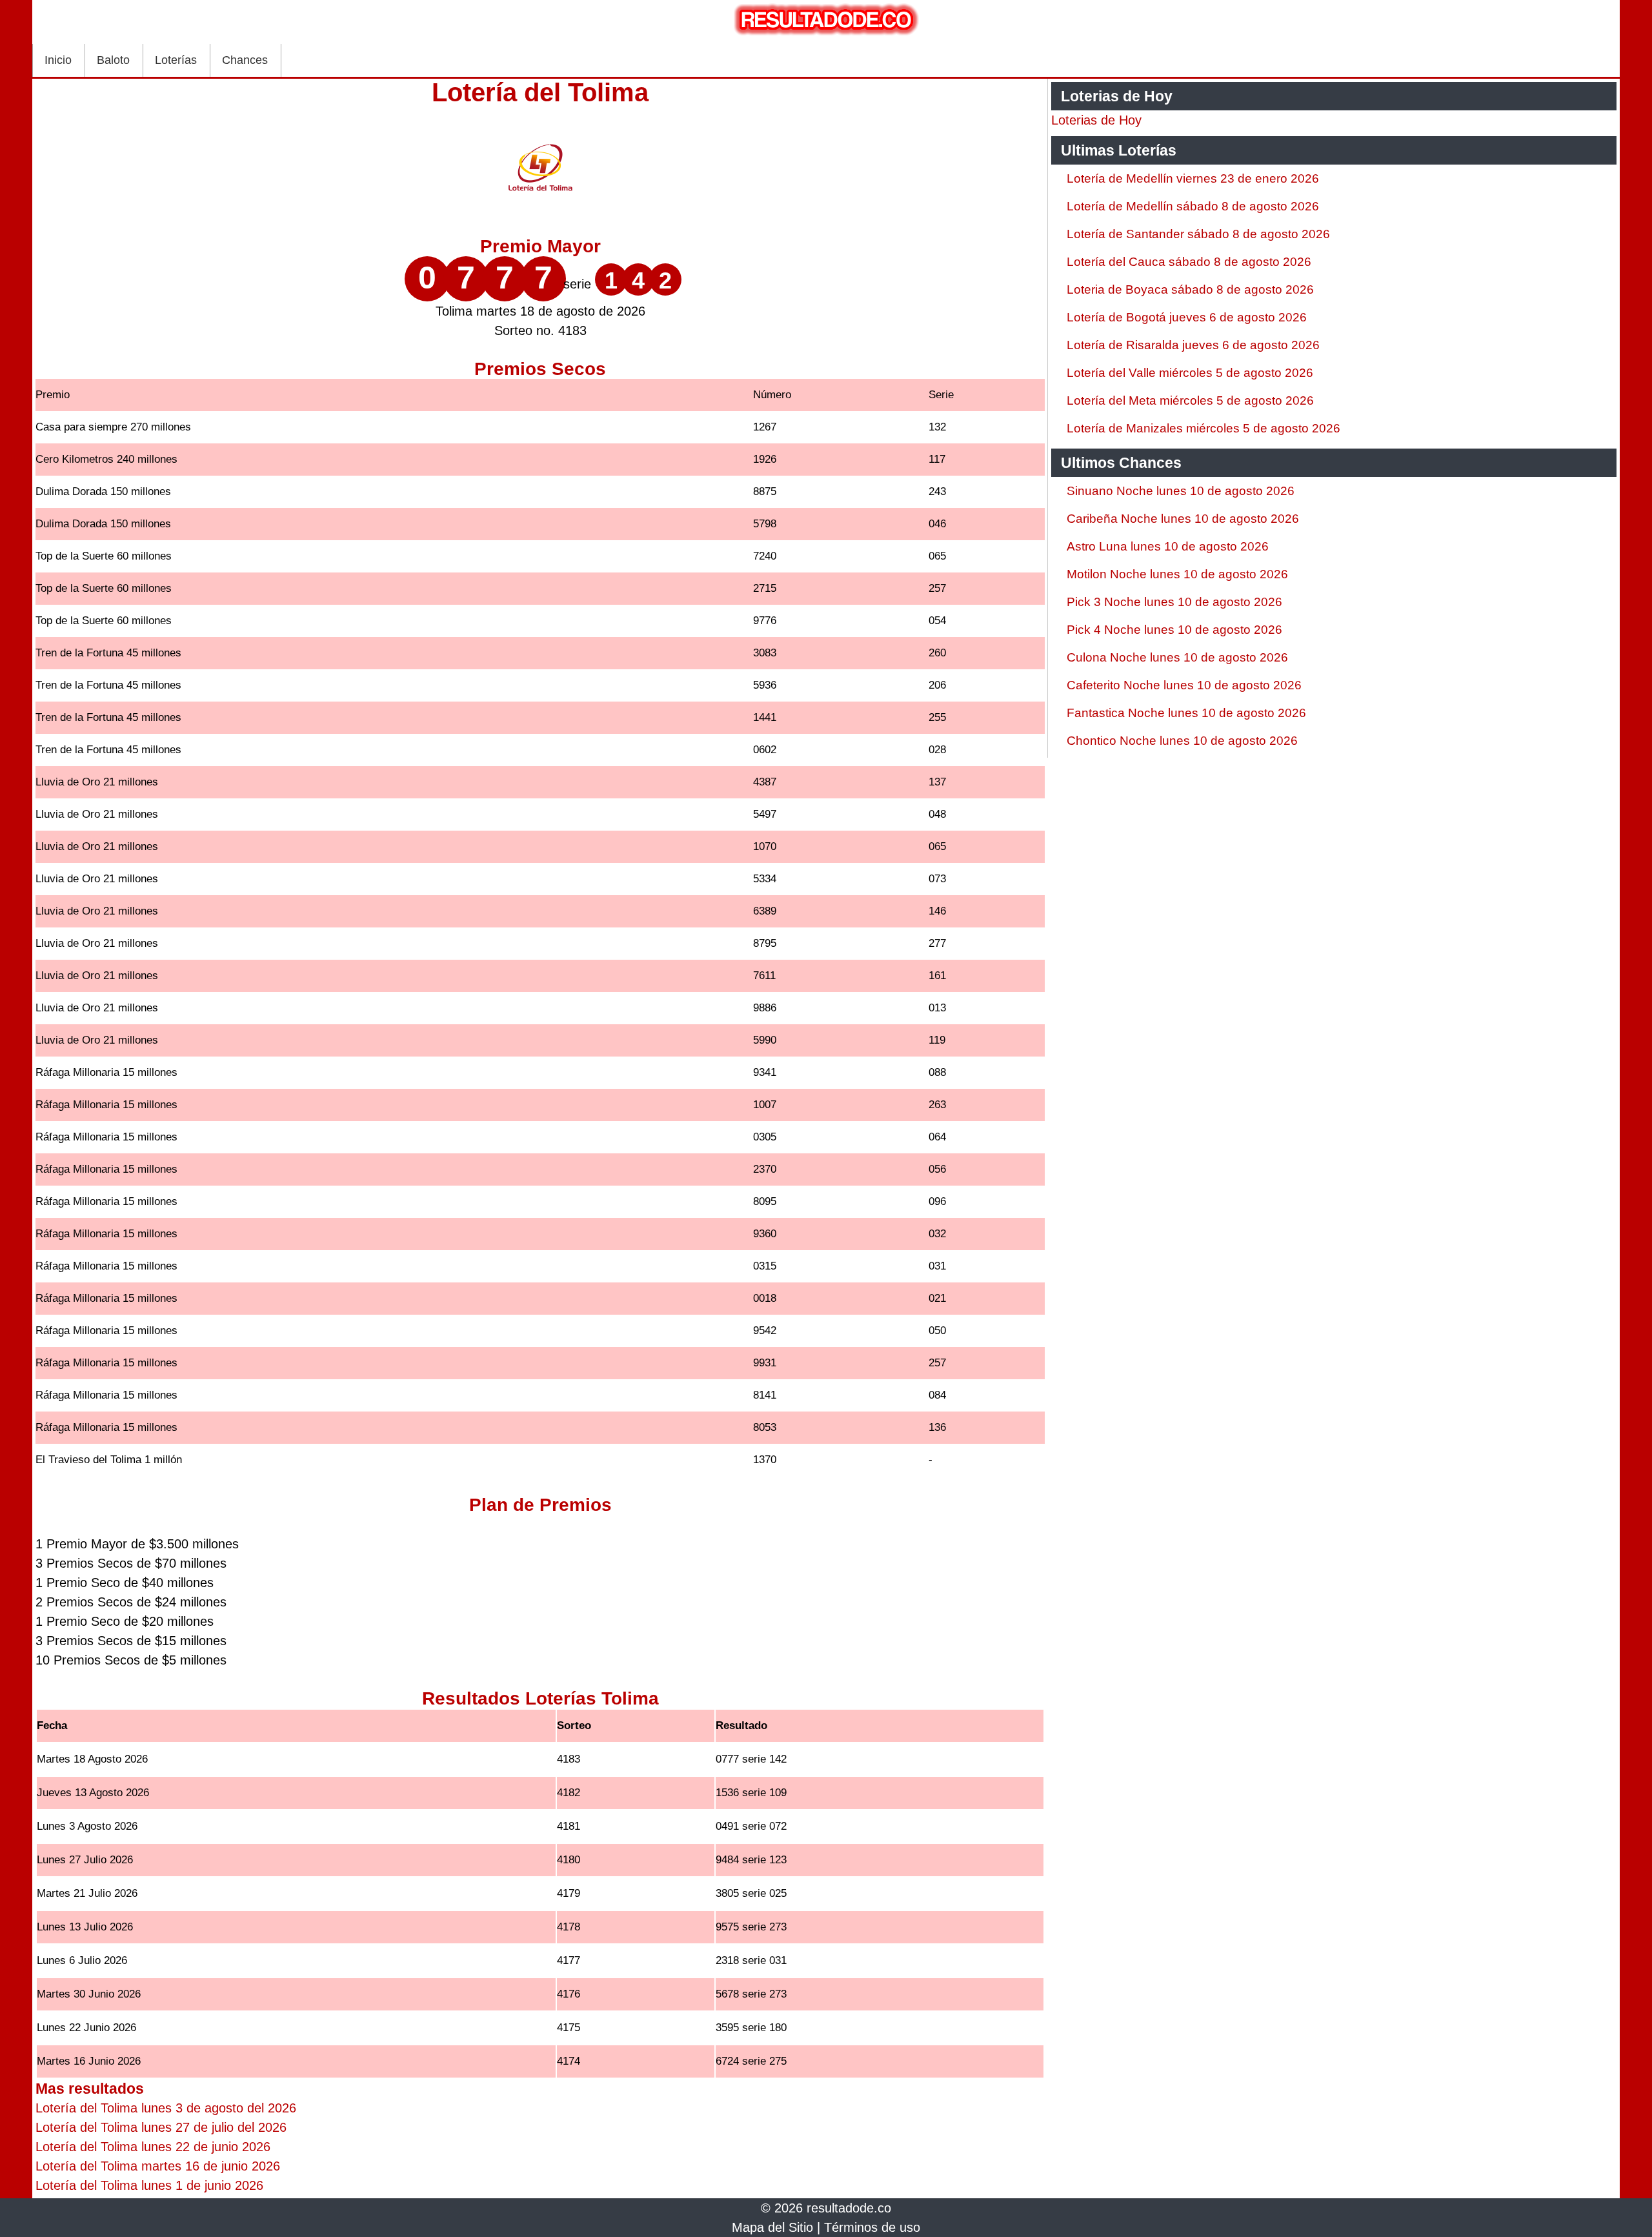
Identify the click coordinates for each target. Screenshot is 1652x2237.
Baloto (113, 60)
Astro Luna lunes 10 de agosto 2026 (1168, 546)
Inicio (58, 60)
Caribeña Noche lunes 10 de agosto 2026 (1183, 519)
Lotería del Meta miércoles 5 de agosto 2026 (1190, 400)
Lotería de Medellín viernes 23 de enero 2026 (1193, 178)
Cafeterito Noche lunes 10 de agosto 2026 (1184, 685)
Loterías (176, 60)
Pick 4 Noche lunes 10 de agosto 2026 (1174, 630)
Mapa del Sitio (772, 2227)
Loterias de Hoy (1096, 120)
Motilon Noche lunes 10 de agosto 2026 (1177, 574)
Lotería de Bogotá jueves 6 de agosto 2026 (1187, 317)
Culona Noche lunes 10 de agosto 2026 (1177, 657)
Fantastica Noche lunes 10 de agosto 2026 (1186, 713)
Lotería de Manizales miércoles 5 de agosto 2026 (1204, 428)
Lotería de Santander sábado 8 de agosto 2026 (1198, 234)
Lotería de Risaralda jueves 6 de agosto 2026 (1193, 345)
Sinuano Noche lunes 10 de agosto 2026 (1181, 491)
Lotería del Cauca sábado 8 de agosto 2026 (1189, 262)
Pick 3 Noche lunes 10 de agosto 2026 (1174, 602)
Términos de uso (872, 2227)
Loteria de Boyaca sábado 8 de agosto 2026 (1190, 289)
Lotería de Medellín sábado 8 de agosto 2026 (1193, 206)
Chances (245, 60)
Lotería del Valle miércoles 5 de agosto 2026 (1190, 373)
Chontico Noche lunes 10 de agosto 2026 (1182, 741)
